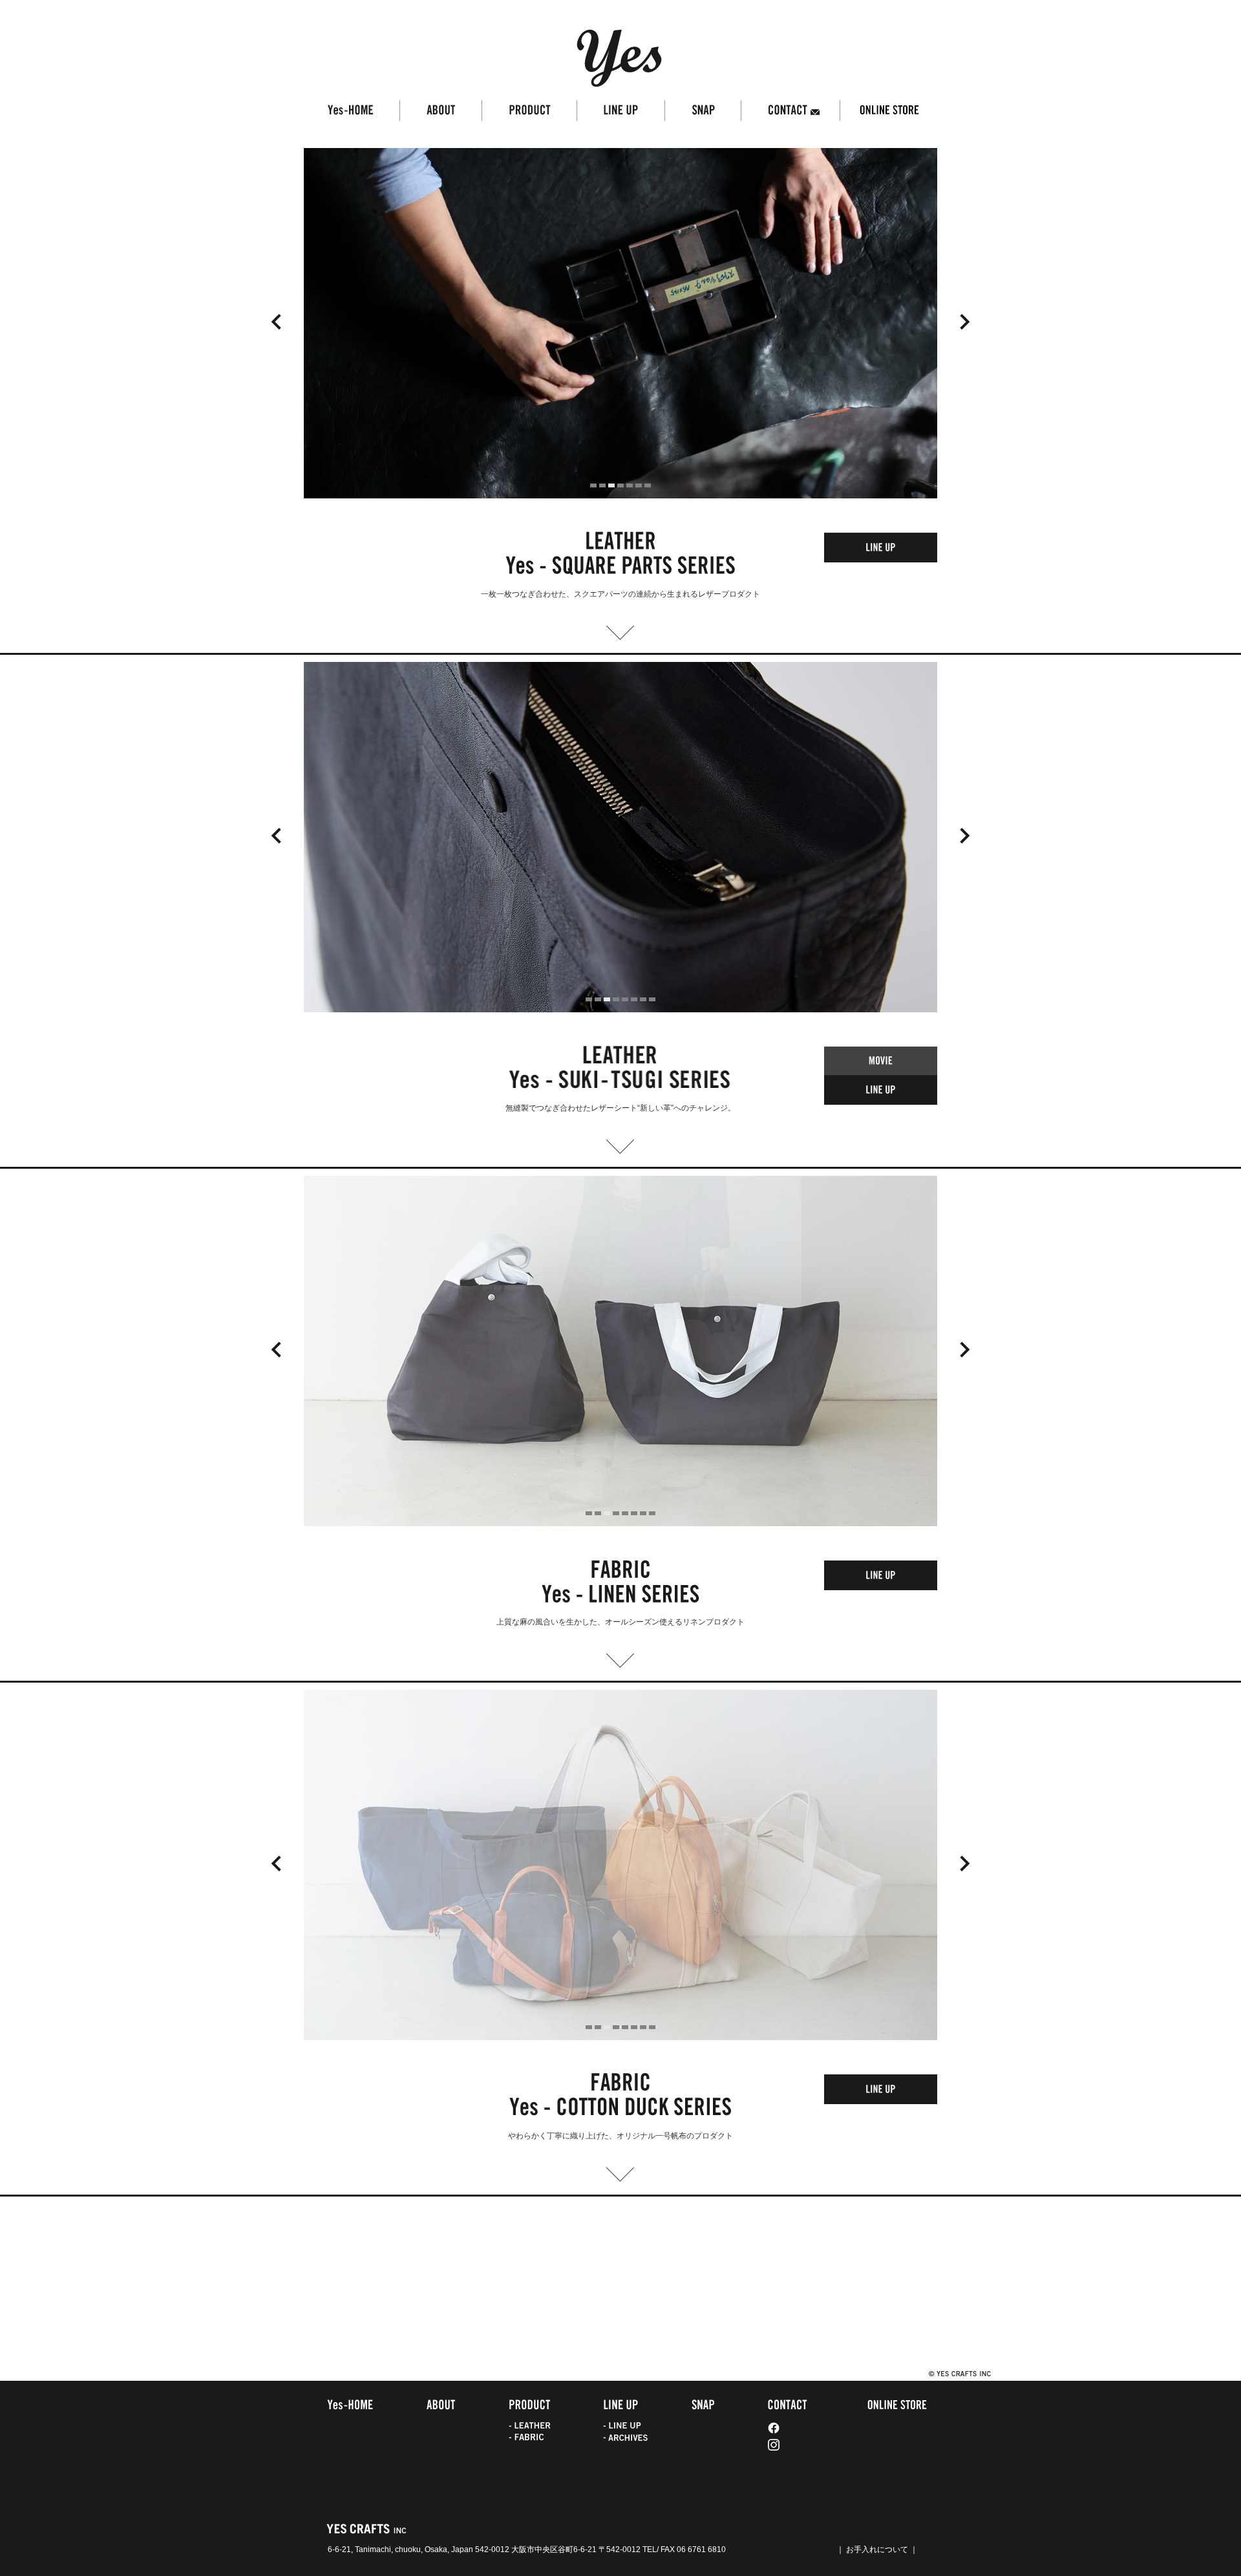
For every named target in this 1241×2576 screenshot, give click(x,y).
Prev (276, 322)
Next (965, 322)
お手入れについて (877, 2549)
